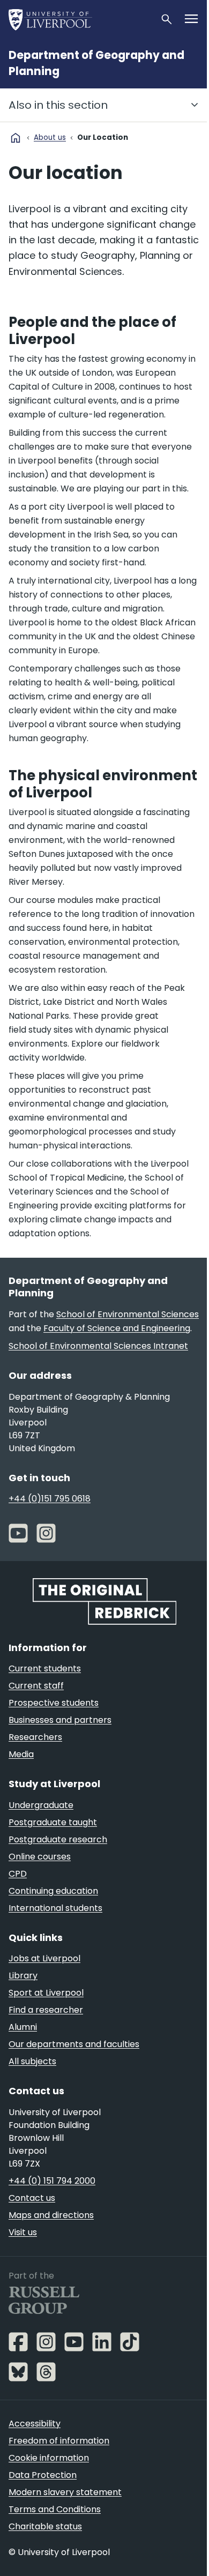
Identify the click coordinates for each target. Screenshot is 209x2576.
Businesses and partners (60, 1720)
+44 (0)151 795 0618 (50, 1499)
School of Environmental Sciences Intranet (98, 1346)
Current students (45, 1668)
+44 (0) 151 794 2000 (52, 2181)
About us (50, 137)
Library (23, 1976)
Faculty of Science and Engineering (117, 1328)
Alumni (23, 2027)
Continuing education (53, 1891)
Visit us (23, 2232)
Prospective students (54, 1703)
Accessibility (35, 2424)
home (16, 138)
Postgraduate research (58, 1839)
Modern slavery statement (65, 2492)
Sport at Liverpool (46, 1993)
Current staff (36, 1686)
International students (55, 1908)
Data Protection (43, 2475)
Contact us (32, 2198)
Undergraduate (41, 1805)
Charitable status (45, 2526)
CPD (18, 1874)
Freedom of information (59, 2441)
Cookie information (49, 2458)
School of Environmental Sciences (128, 1314)
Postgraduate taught (53, 1822)
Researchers (35, 1737)
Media (21, 1754)
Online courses (40, 1857)
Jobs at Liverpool (44, 1958)
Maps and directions (51, 2215)
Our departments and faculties (74, 2044)
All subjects (32, 2061)
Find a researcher (46, 2010)
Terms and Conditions (55, 2509)
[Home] (80, 19)
